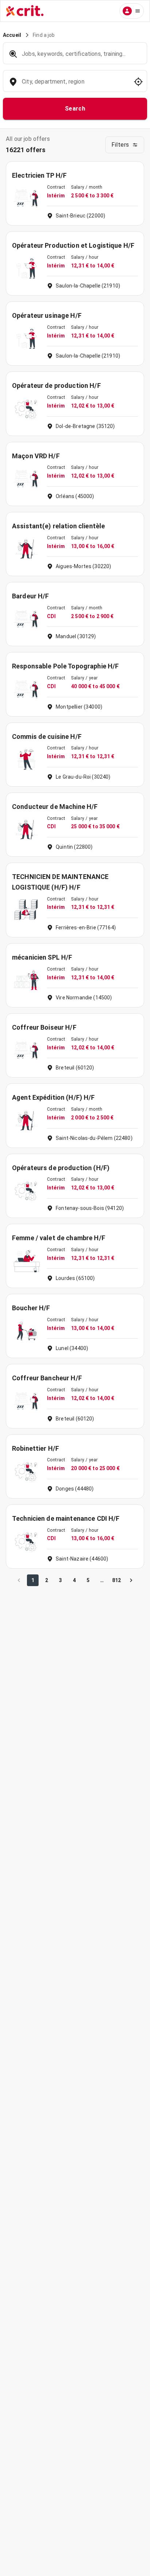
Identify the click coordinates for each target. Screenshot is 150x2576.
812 (117, 1580)
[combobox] (74, 85)
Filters (120, 145)
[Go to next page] (131, 1580)
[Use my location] (138, 82)
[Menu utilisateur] (132, 11)
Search (75, 109)
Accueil (12, 35)
